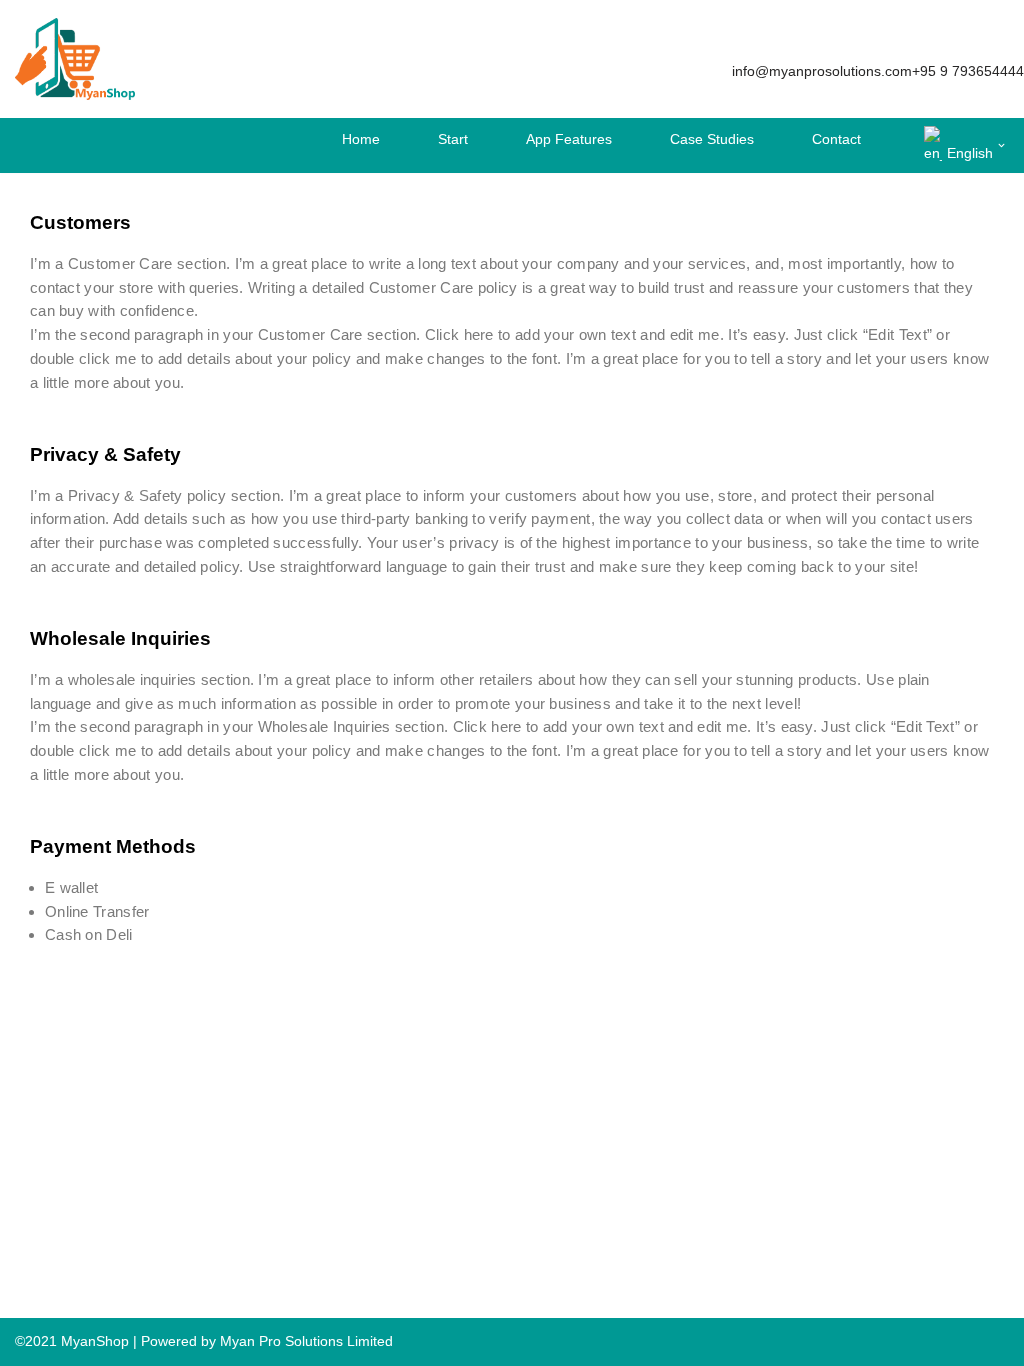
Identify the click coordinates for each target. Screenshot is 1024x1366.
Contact (836, 139)
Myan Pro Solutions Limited (306, 1341)
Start (453, 139)
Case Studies (712, 139)
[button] (1001, 145)
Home (361, 139)
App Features (569, 139)
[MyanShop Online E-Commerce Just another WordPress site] (75, 59)
